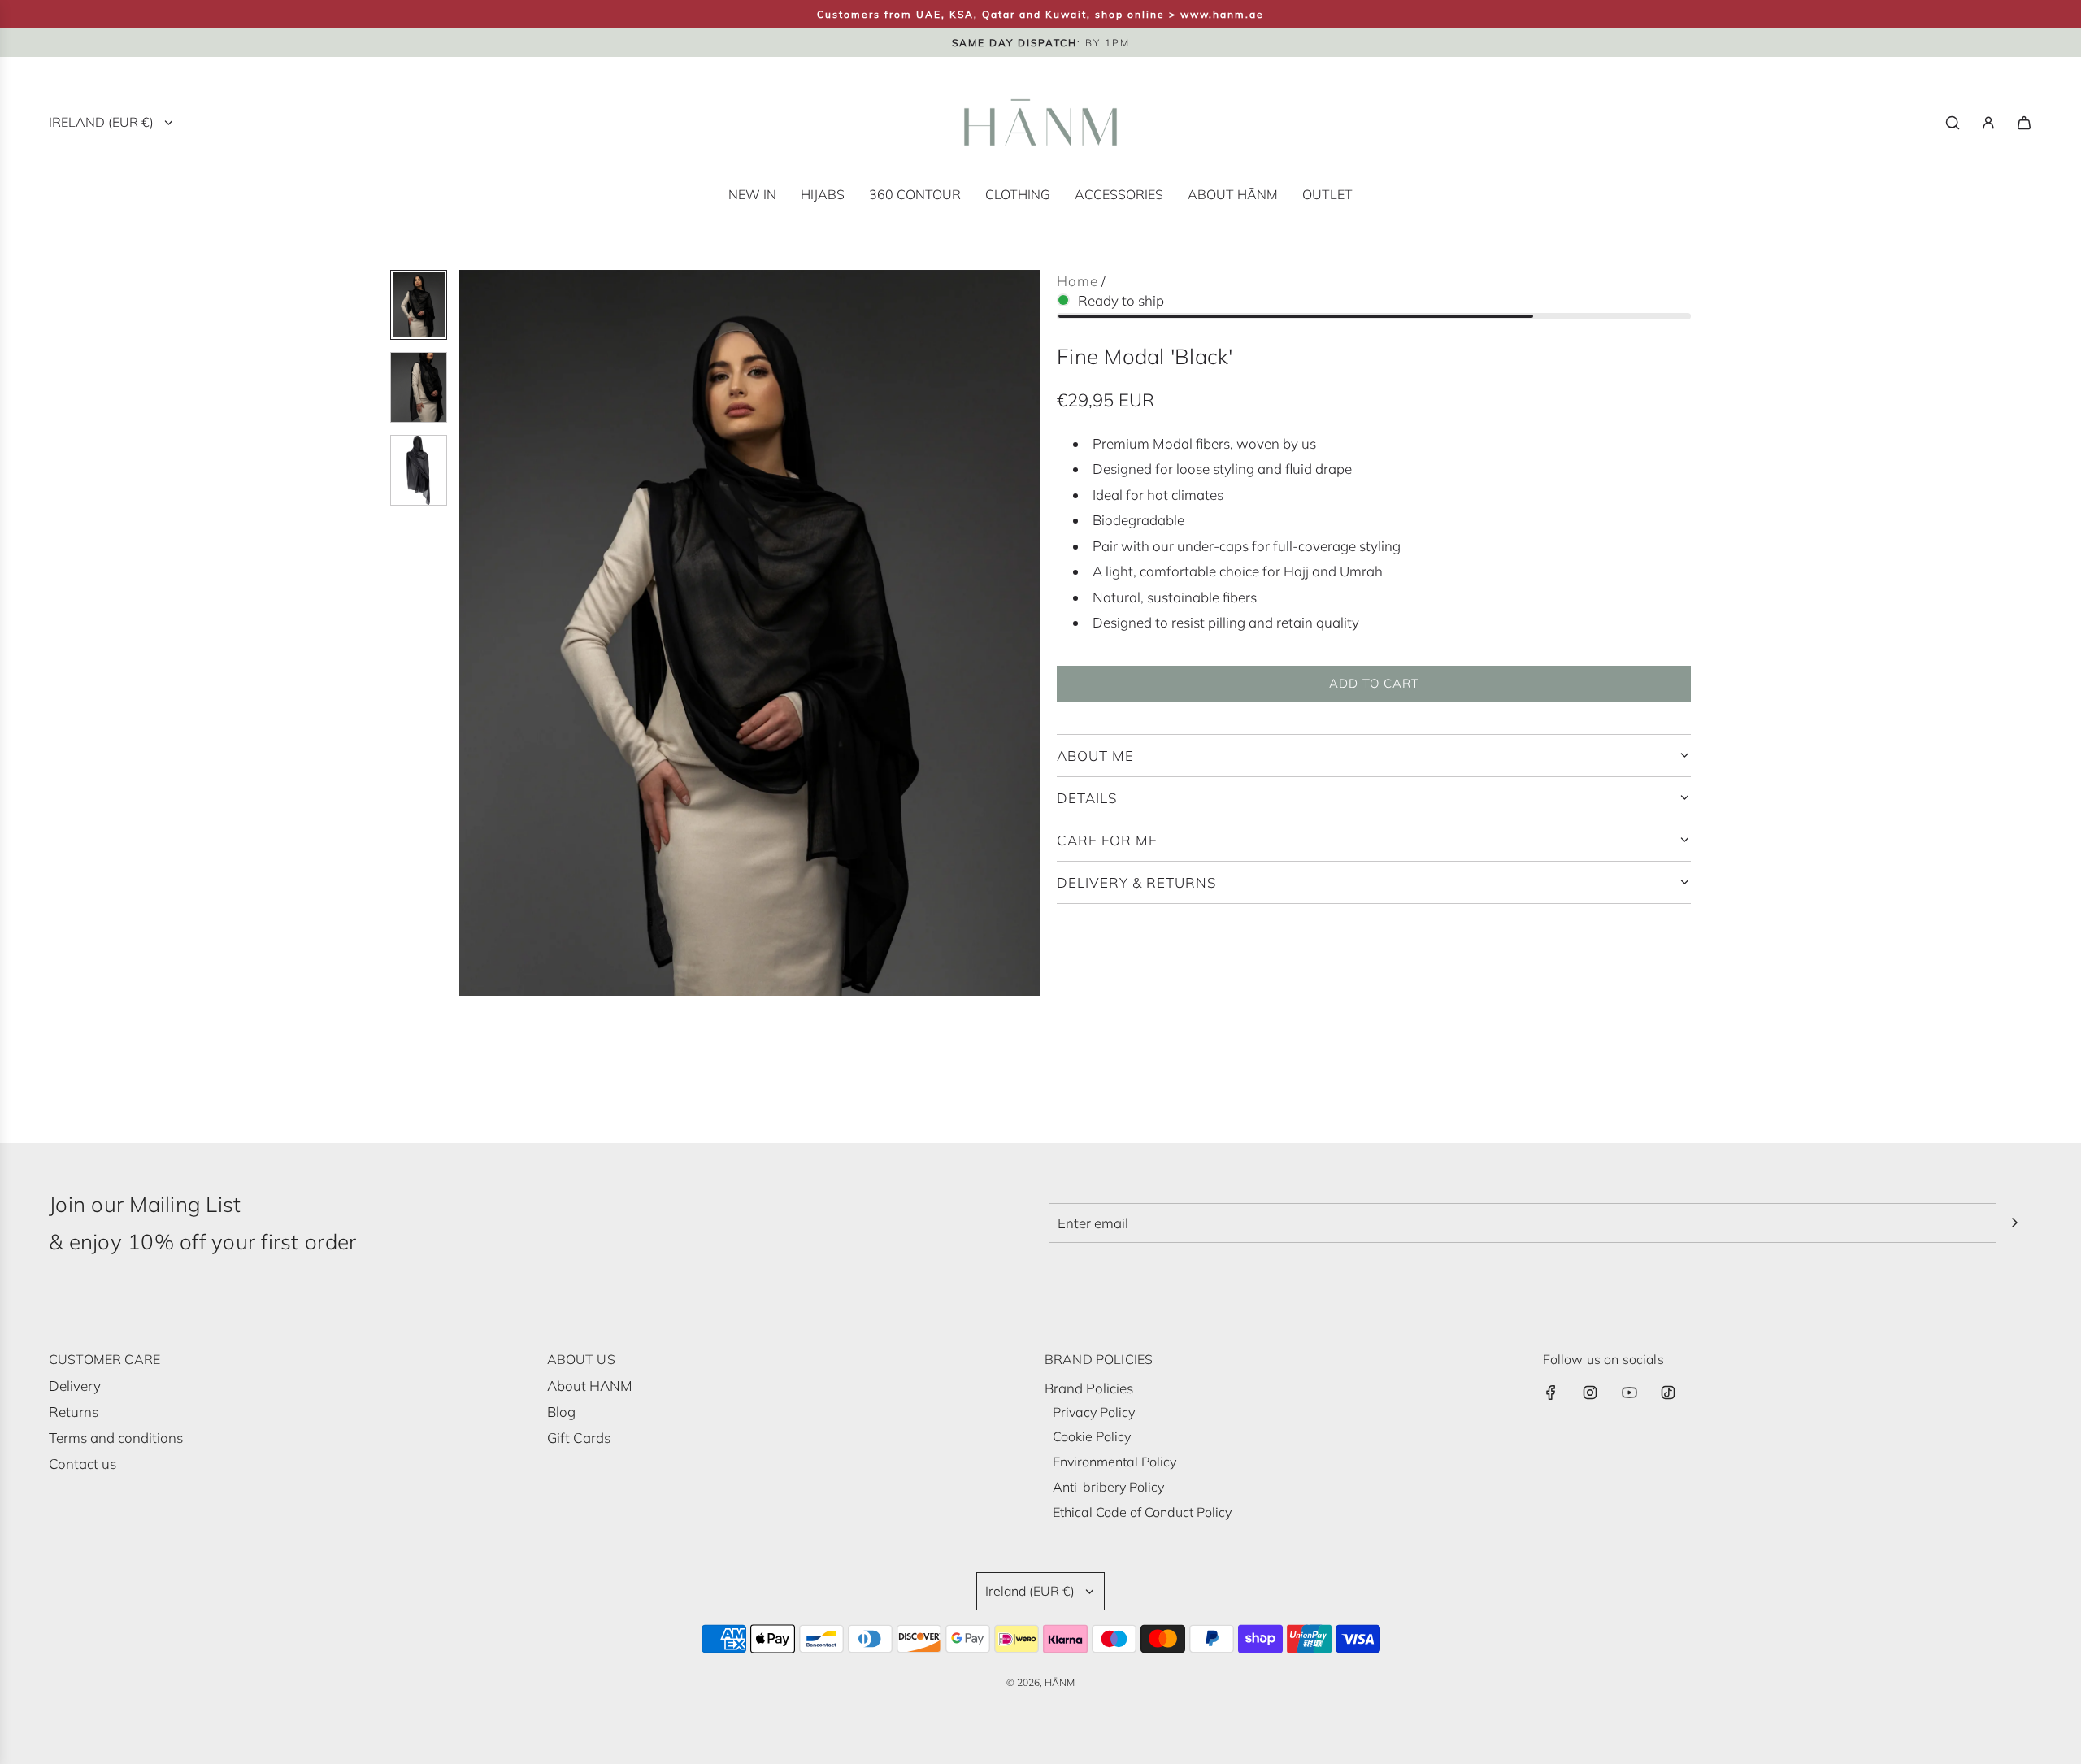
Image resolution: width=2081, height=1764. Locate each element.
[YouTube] (1629, 1393)
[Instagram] (1590, 1393)
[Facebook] (1551, 1393)
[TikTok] (1668, 1393)
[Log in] (1988, 123)
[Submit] (2014, 1223)
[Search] (1953, 123)
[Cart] (2024, 123)
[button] (472, 633)
